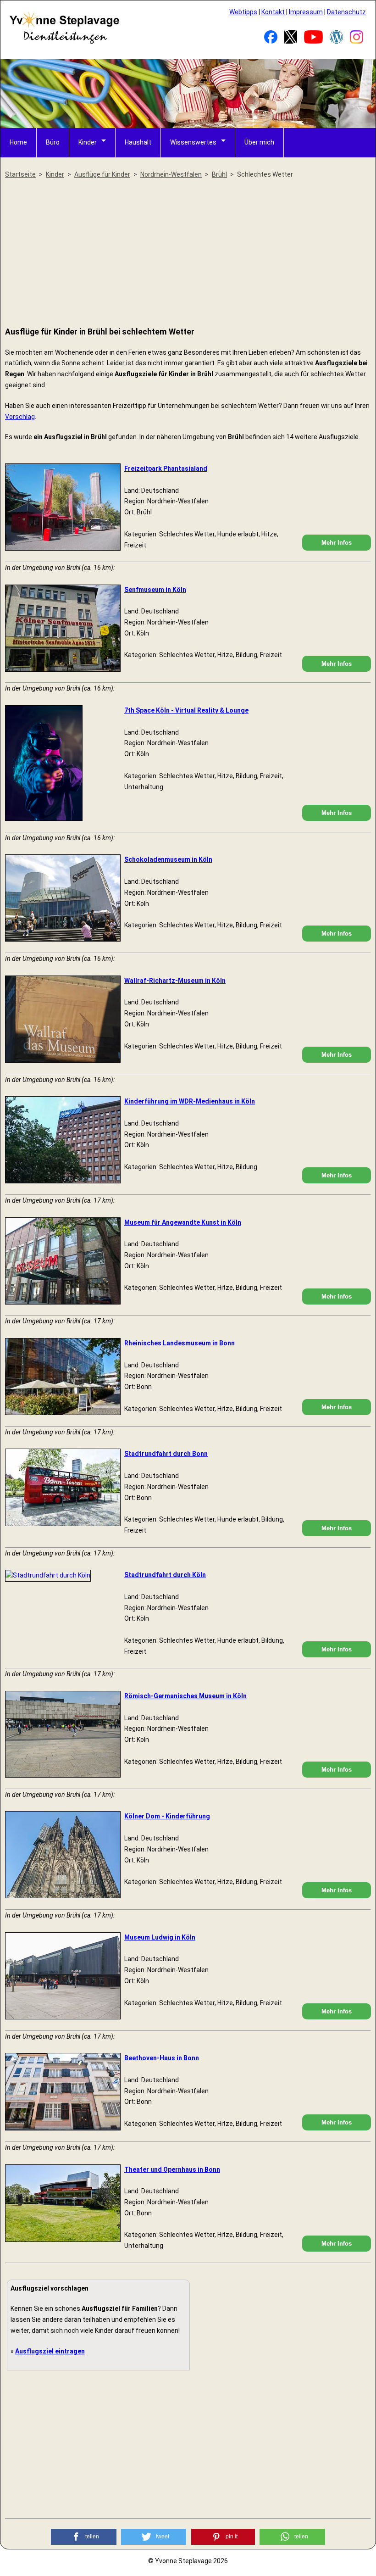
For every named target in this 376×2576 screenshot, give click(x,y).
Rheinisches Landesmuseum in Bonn (180, 1343)
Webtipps (243, 12)
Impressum (306, 12)
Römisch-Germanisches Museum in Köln (185, 1696)
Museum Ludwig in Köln (160, 1937)
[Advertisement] (188, 253)
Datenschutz (346, 12)
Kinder (88, 142)
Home (18, 142)
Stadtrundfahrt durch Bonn (166, 1454)
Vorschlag (20, 417)
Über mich (259, 142)
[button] (84, 2537)
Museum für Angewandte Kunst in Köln (183, 1222)
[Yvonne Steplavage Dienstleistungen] (64, 42)
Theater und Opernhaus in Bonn (172, 2169)
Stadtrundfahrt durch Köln (165, 1575)
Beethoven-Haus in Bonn (162, 2058)
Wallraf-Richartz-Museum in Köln (175, 981)
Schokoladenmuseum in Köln (168, 859)
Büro (53, 142)
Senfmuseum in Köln (155, 590)
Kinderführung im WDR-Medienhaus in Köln (190, 1101)
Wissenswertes (193, 142)
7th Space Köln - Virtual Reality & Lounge (186, 710)
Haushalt (138, 142)
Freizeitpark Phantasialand (166, 468)
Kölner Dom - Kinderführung (167, 1816)
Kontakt (273, 12)
